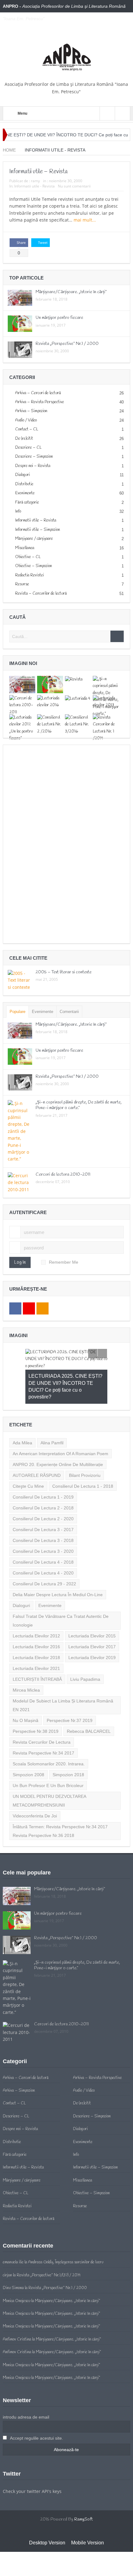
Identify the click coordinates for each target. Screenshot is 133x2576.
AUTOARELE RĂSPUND (37, 1448)
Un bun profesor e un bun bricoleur (48, 1758)
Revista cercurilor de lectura (42, 1715)
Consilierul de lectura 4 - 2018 (43, 1535)
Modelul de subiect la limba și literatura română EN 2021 (63, 1678)
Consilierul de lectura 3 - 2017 (43, 1502)
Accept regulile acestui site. (36, 2411)
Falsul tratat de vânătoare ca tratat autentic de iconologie (61, 1593)
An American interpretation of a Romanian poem (60, 1426)
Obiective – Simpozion (34, 566)
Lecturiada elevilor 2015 (92, 1608)
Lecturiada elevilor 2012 (36, 1608)
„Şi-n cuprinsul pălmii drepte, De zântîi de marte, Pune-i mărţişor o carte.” (79, 1105)
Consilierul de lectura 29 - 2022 (44, 1556)
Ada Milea (22, 1415)
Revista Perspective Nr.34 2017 (43, 1725)
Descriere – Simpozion (34, 457)
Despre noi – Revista (33, 466)
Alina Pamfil (52, 1415)
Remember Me (64, 1262)
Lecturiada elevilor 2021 (36, 1641)
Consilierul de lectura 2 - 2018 (43, 1480)
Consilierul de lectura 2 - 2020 (43, 1491)
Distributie (24, 484)
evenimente (50, 1578)
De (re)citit (24, 439)
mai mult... (85, 220)
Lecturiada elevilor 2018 (36, 1630)
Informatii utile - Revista (34, 186)
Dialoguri (23, 475)
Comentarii (69, 1012)
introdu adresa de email (26, 2389)
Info (18, 511)
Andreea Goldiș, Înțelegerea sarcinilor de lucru (66, 2235)
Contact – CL (27, 429)
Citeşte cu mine (28, 1459)
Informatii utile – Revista (39, 172)
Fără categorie (27, 502)
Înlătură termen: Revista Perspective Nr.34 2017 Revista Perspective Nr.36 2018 (60, 1803)
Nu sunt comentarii (74, 186)
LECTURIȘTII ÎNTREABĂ (37, 1652)
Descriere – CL (28, 448)
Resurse (22, 584)
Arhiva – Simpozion (31, 411)
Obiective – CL (28, 557)
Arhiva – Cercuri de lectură (38, 393)
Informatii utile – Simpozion (38, 530)
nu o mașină (26, 1693)
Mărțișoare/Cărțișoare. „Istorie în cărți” (71, 292)
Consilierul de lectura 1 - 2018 (83, 1459)
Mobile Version (88, 2515)
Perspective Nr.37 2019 (70, 1693)
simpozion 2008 (28, 1747)
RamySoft (84, 2492)
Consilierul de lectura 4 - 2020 (43, 1545)
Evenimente (25, 493)
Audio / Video (26, 420)
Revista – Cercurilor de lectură (41, 594)
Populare (17, 1012)
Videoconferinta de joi (35, 1788)
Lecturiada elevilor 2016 (36, 1619)
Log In (20, 1262)
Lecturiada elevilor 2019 (92, 1630)
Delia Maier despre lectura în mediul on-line (58, 1567)
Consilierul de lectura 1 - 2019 (43, 1469)
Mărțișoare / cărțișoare (34, 539)
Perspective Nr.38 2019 (36, 1704)
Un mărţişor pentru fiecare (59, 318)
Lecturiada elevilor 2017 (92, 1619)
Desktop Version (47, 2515)
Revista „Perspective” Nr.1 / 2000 (67, 344)
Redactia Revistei (30, 575)
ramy (35, 181)
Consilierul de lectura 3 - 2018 (43, 1513)
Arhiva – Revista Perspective (40, 402)
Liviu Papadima (85, 1652)
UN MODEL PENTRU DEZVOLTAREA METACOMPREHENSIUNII (49, 1773)
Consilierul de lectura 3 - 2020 (43, 1524)
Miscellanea (25, 548)
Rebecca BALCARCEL (89, 1704)
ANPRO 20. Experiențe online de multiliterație (58, 1437)
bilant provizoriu (85, 1448)
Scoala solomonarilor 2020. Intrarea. (49, 1736)
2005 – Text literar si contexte (64, 972)
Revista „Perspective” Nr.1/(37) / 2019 (49, 2248)
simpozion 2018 (68, 1747)
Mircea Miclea (26, 1662)
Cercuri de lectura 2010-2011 (63, 1175)
